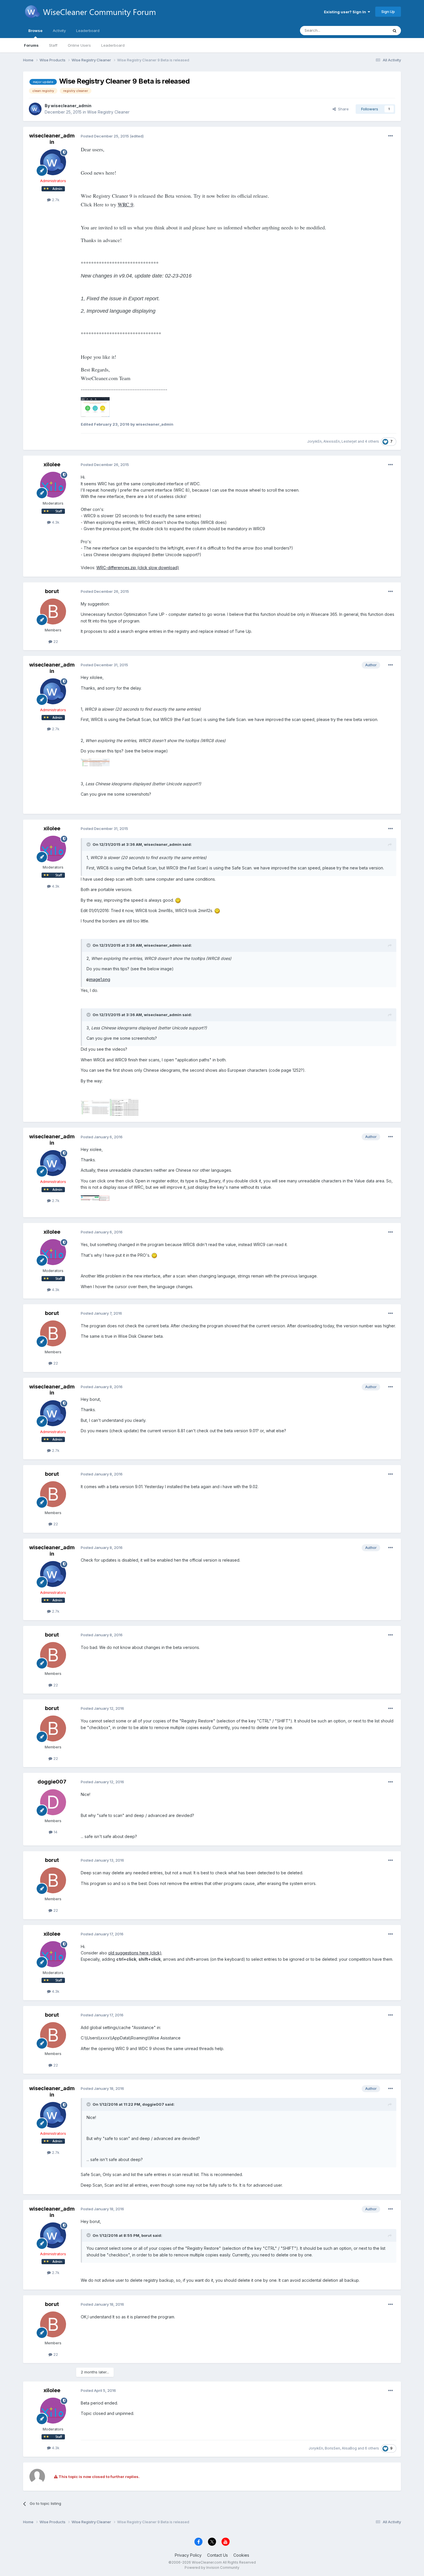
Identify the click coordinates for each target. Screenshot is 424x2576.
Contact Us (217, 2555)
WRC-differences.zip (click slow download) (138, 568)
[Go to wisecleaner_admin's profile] (35, 109)
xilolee (52, 464)
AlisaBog (349, 2448)
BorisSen (332, 2448)
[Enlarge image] (178, 900)
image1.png (100, 979)
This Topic (371, 30)
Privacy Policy (188, 2555)
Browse (35, 31)
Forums (31, 45)
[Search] (395, 31)
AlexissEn (332, 441)
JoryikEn (314, 441)
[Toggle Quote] (89, 844)
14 (55, 1832)
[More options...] (391, 136)
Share (342, 109)
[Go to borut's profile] (53, 612)
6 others (372, 2448)
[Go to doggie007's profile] (53, 1802)
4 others (372, 441)
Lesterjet (349, 441)
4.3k (55, 522)
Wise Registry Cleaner (108, 112)
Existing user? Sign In (346, 12)
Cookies (241, 2555)
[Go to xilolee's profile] (53, 485)
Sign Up (388, 12)
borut (52, 591)
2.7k (55, 200)
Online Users (79, 45)
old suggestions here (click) (135, 1953)
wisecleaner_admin (71, 106)
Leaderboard (113, 45)
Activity (59, 31)
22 (55, 641)
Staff (53, 45)
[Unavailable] (95, 406)
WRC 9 (125, 204)
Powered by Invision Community (212, 2567)
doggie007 (52, 1782)
